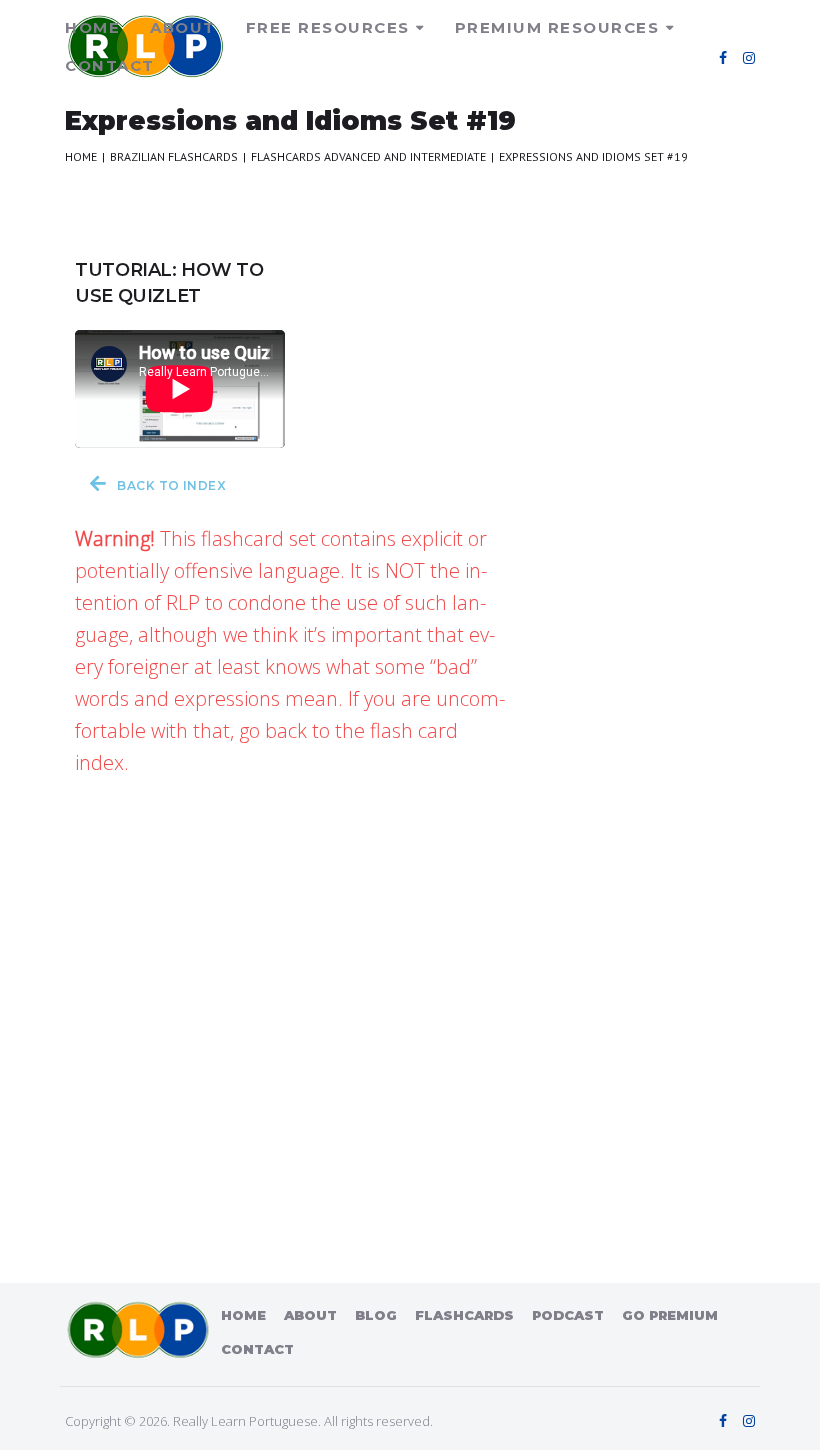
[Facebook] (723, 58)
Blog (376, 1315)
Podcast (568, 1315)
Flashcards (464, 1315)
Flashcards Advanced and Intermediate (368, 156)
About (183, 27)
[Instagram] (749, 58)
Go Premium (670, 1315)
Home (92, 27)
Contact (110, 65)
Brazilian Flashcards (174, 156)
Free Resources (328, 27)
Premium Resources (557, 27)
